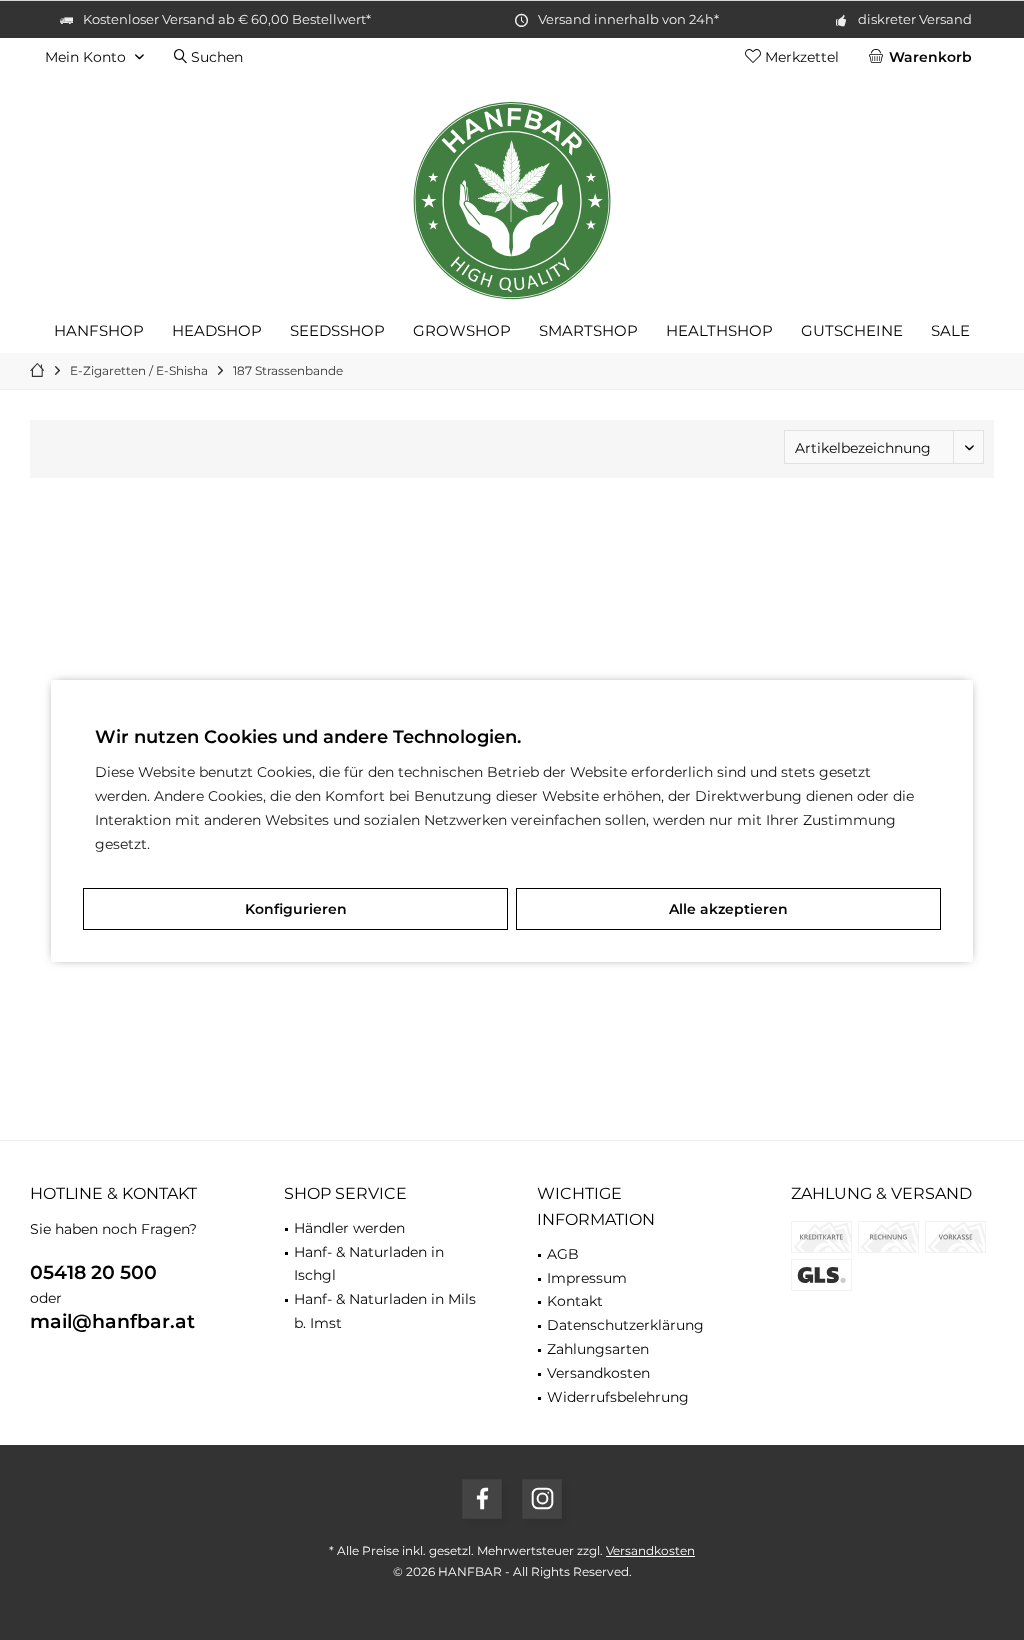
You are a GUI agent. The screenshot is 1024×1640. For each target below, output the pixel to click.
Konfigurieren (296, 909)
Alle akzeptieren (728, 909)
